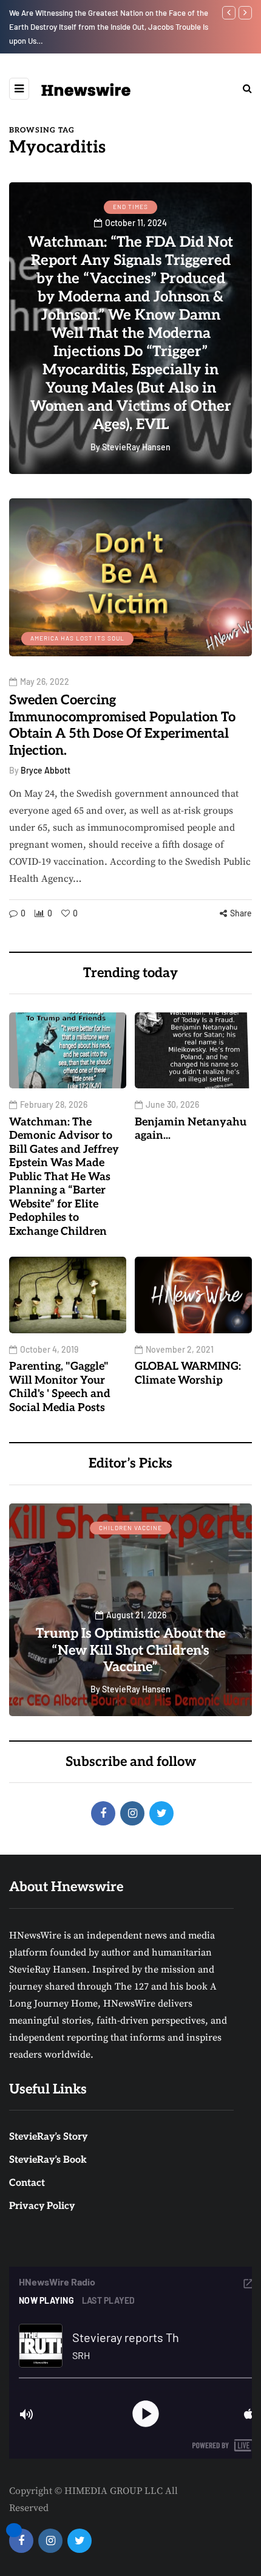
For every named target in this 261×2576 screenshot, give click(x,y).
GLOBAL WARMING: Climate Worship (188, 1373)
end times (130, 207)
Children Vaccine (130, 1528)
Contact (27, 2183)
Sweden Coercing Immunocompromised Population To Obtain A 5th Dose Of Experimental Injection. (122, 725)
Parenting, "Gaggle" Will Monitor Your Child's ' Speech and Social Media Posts (60, 1387)
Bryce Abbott (46, 770)
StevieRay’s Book (48, 2160)
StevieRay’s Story (48, 2137)
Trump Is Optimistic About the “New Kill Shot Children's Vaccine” (130, 1650)
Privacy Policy (42, 2206)
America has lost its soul (77, 638)
